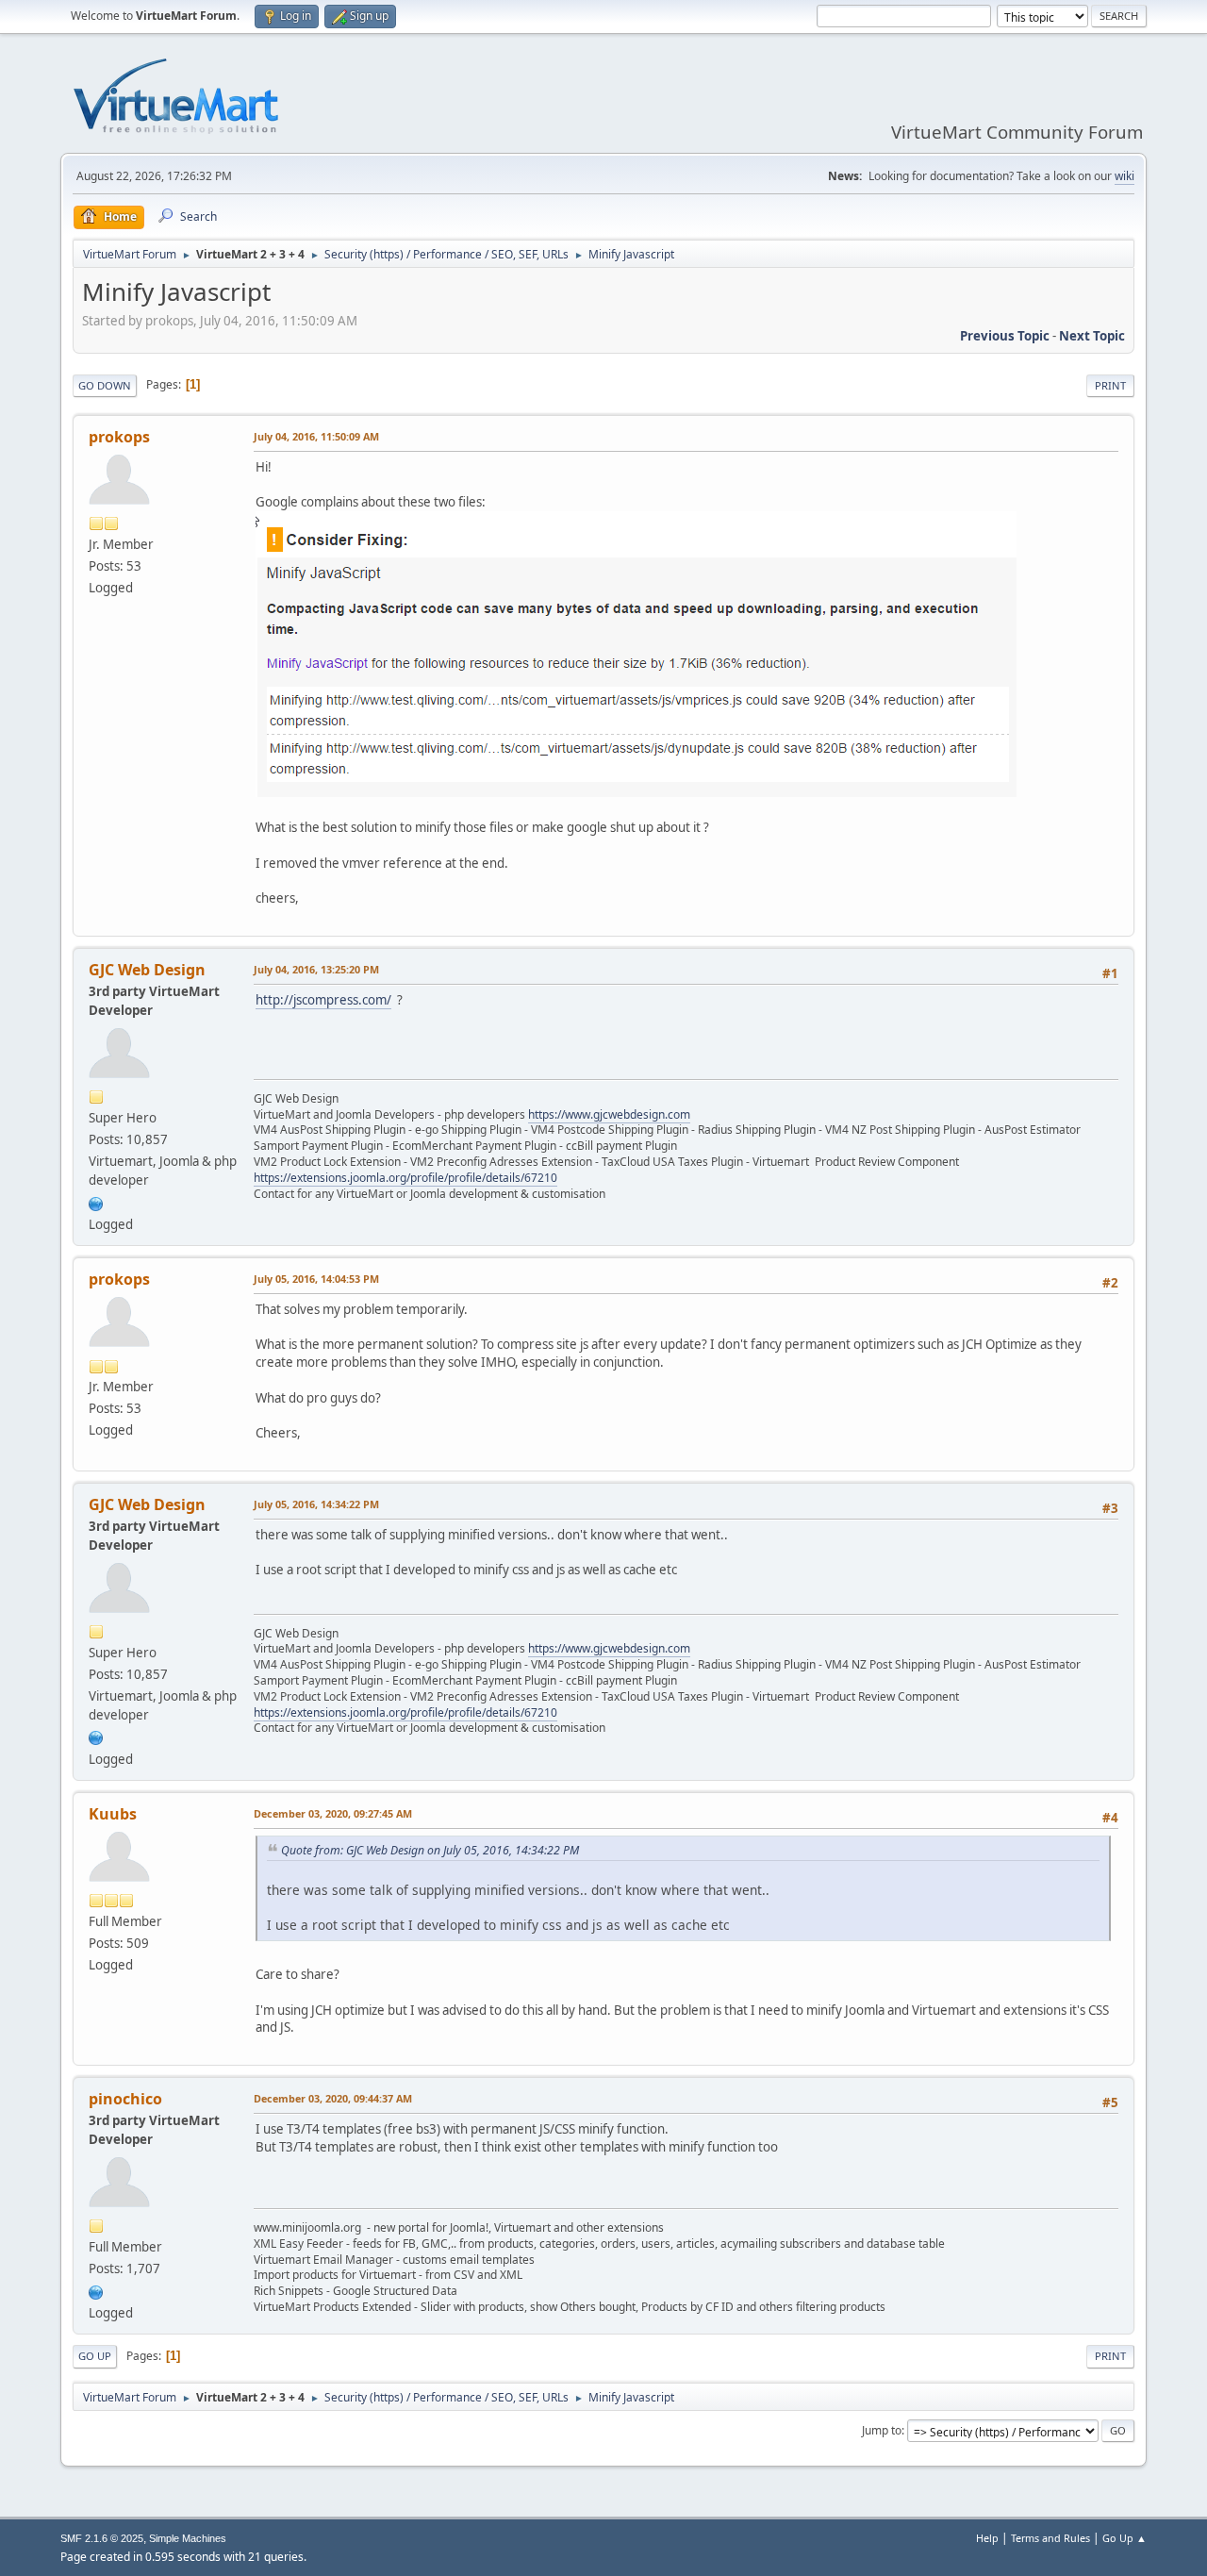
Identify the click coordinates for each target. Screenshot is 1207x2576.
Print (1110, 385)
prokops (119, 437)
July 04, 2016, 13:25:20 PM (316, 969)
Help (987, 2538)
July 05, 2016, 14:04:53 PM (316, 1279)
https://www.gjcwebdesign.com (609, 1114)
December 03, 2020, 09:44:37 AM (333, 2098)
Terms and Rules (1050, 2538)
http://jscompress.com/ (323, 1000)
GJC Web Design (147, 970)
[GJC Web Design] (96, 1202)
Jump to (882, 2430)
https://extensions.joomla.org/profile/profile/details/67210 (405, 1178)
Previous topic (1005, 336)
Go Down (105, 385)
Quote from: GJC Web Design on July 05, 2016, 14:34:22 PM (430, 1850)
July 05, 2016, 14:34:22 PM (316, 1504)
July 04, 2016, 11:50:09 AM (316, 436)
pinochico (125, 2099)
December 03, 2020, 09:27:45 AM (333, 1813)
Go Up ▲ (1124, 2538)
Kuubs (113, 1814)
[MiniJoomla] (96, 2290)
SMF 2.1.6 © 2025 (102, 2538)
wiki (1124, 176)
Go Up (95, 2356)
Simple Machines (188, 2538)
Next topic (1092, 336)
